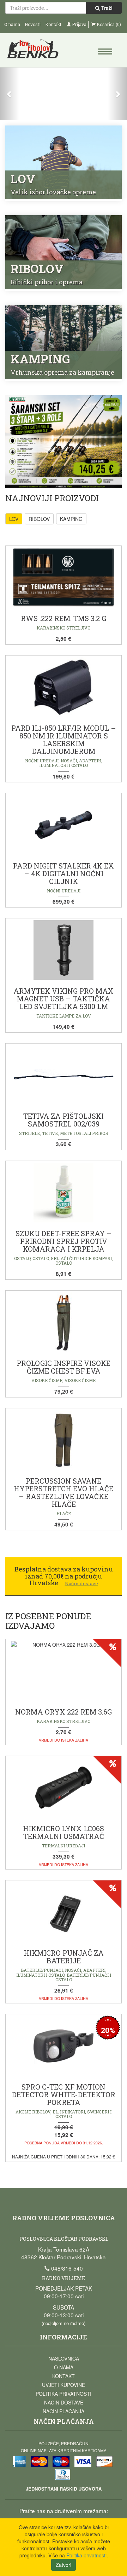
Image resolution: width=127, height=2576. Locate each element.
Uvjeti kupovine (64, 2385)
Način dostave (64, 2402)
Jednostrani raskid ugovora (64, 2489)
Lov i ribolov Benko (35, 51)
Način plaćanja (64, 2411)
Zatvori (64, 2565)
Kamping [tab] (71, 519)
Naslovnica (64, 2358)
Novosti (33, 24)
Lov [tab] (14, 519)
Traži (106, 8)
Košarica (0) (108, 24)
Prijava (79, 24)
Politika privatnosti (64, 2394)
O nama (12, 24)
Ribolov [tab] (39, 519)
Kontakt (53, 24)
